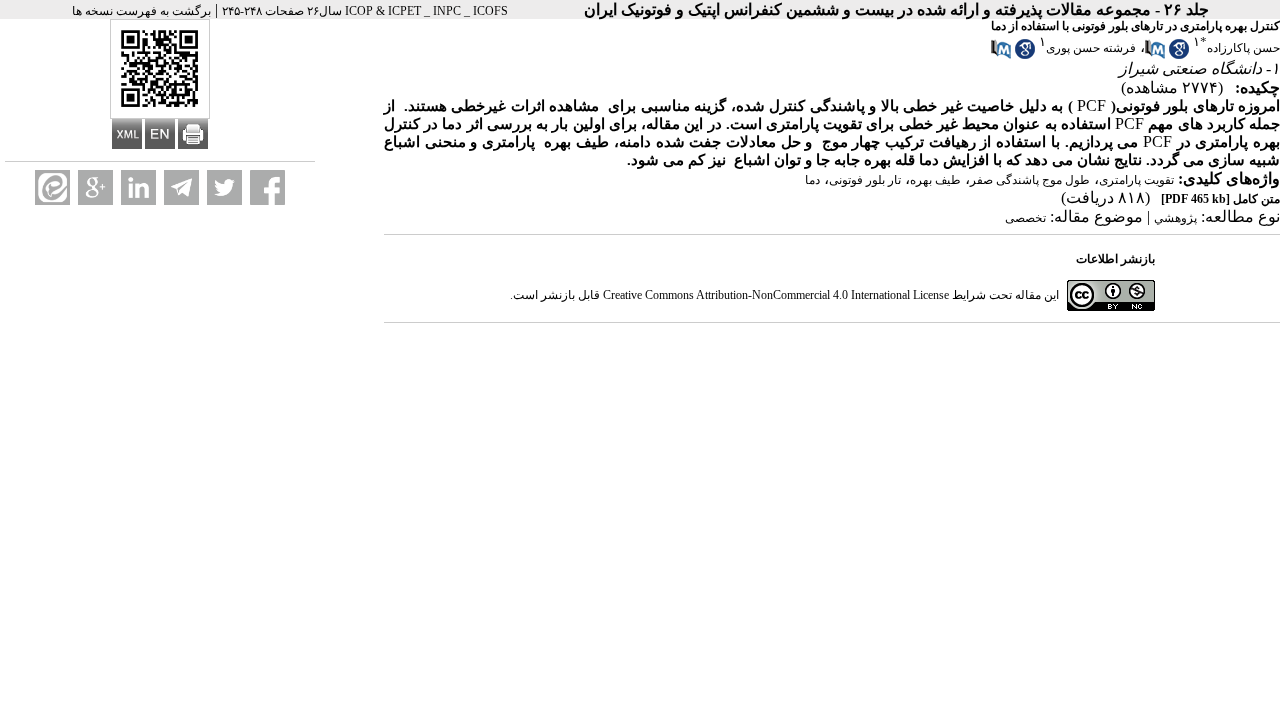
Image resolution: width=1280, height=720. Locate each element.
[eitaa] (52, 187)
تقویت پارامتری (1136, 180)
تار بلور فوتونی (865, 180)
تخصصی (1025, 218)
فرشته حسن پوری (1091, 48)
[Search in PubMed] (1155, 55)
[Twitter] (224, 187)
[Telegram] (181, 187)
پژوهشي (1175, 218)
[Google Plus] (95, 187)
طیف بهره (935, 180)
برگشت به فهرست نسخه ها (141, 11)
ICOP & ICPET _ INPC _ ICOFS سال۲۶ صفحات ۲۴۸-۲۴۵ (365, 11)
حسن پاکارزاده (1243, 48)
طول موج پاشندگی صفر (1030, 180)
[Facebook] (267, 187)
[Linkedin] (138, 187)
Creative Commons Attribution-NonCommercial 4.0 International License (776, 295)
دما (812, 180)
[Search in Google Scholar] (1179, 55)
